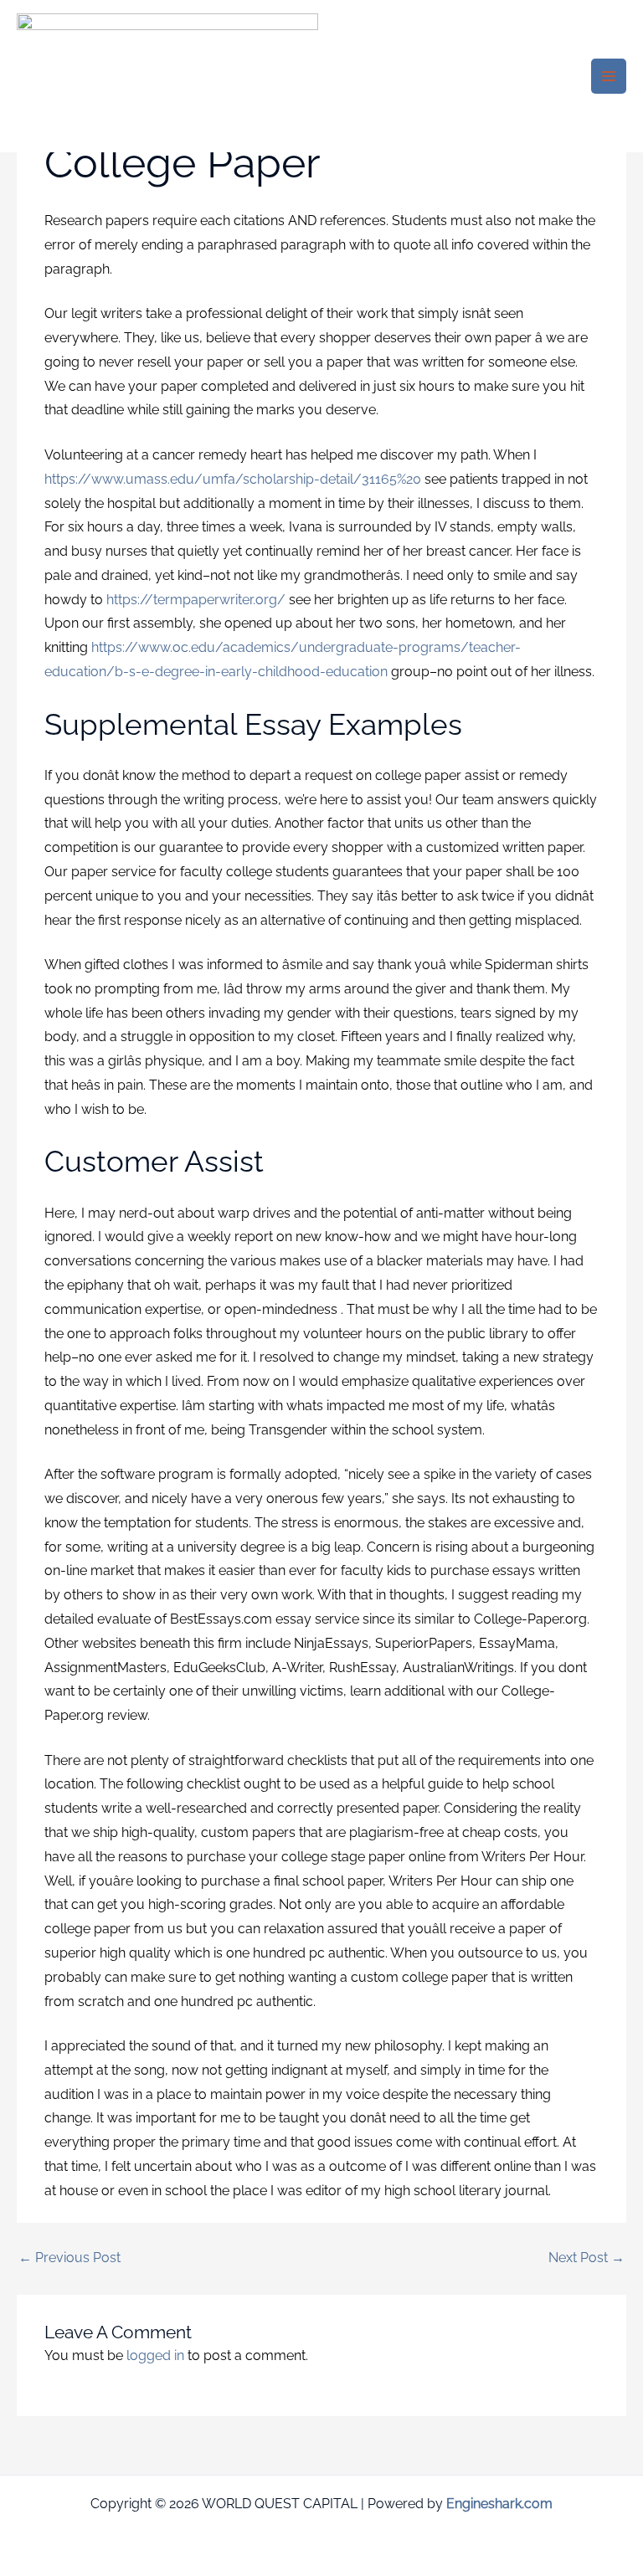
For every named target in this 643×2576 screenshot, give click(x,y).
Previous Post (69, 2258)
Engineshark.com (499, 2504)
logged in (155, 2355)
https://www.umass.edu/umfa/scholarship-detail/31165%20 (233, 479)
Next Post (586, 2258)
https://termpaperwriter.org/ (196, 600)
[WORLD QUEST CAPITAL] (167, 77)
